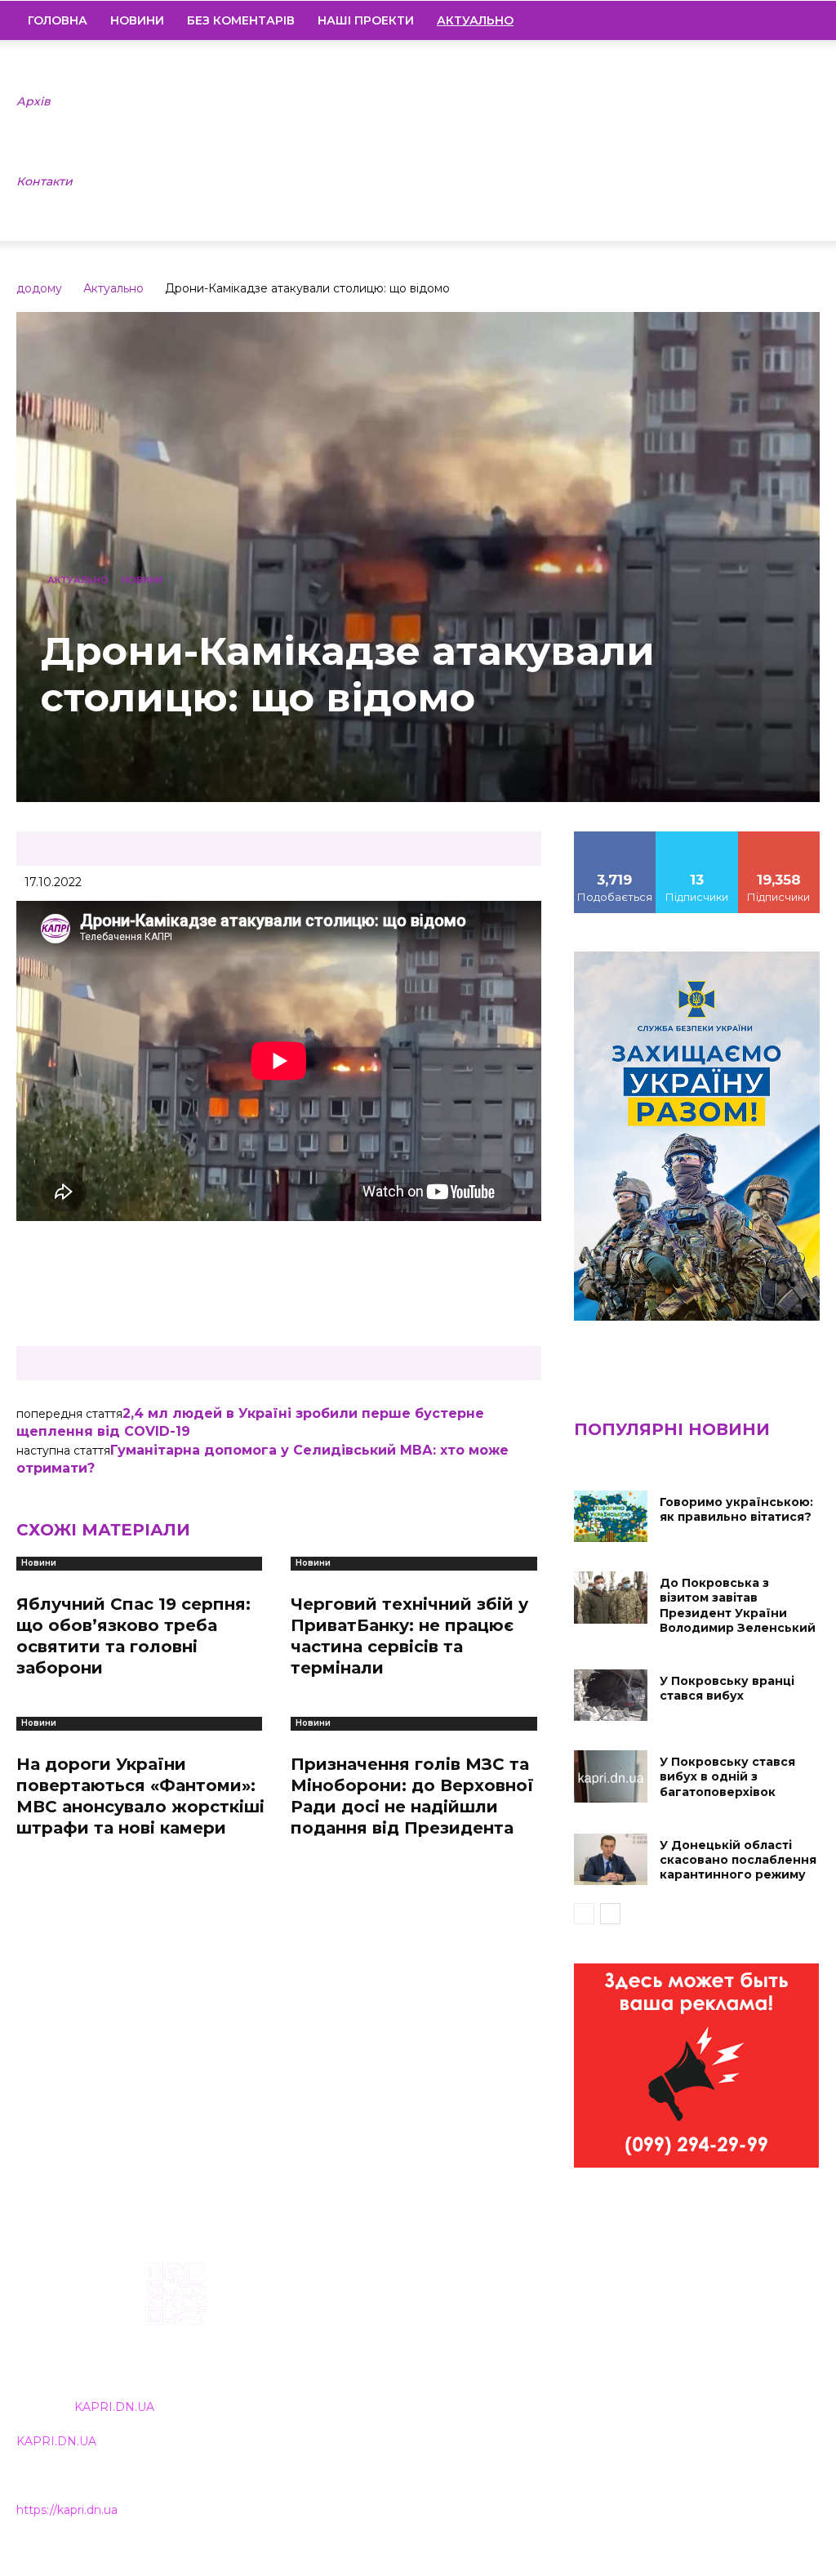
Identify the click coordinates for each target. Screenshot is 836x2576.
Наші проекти (366, 20)
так (615, 837)
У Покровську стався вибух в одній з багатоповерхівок (727, 1776)
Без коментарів (241, 20)
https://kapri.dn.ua (67, 2510)
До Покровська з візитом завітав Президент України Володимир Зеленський (738, 1605)
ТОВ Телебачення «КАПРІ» (376, 2367)
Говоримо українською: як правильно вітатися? (736, 1509)
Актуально (113, 288)
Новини (137, 20)
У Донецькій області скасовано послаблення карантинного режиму (738, 1860)
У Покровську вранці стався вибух (727, 1688)
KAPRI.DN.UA (114, 2407)
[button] (800, 21)
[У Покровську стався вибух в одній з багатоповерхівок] (611, 1776)
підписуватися (783, 837)
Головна (58, 20)
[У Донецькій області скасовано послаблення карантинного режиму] (611, 1859)
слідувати (697, 837)
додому (39, 288)
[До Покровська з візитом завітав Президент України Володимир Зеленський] (611, 1597)
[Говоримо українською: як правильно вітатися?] (611, 1516)
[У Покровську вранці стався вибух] (611, 1695)
